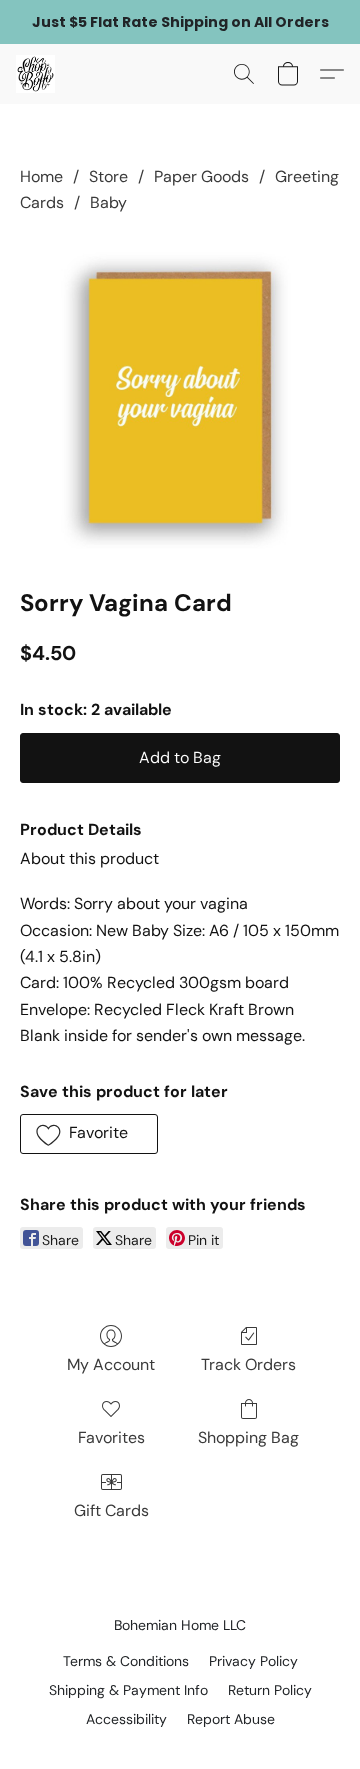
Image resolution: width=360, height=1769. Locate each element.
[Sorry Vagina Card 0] (180, 397)
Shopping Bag (248, 1437)
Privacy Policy (253, 1661)
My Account (111, 1364)
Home (41, 176)
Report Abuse (231, 1719)
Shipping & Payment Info (128, 1690)
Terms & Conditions (126, 1661)
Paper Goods (201, 176)
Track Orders (248, 1364)
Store (108, 176)
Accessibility (126, 1719)
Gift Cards (111, 1510)
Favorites (111, 1437)
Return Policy (270, 1690)
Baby (108, 202)
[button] (36, 74)
